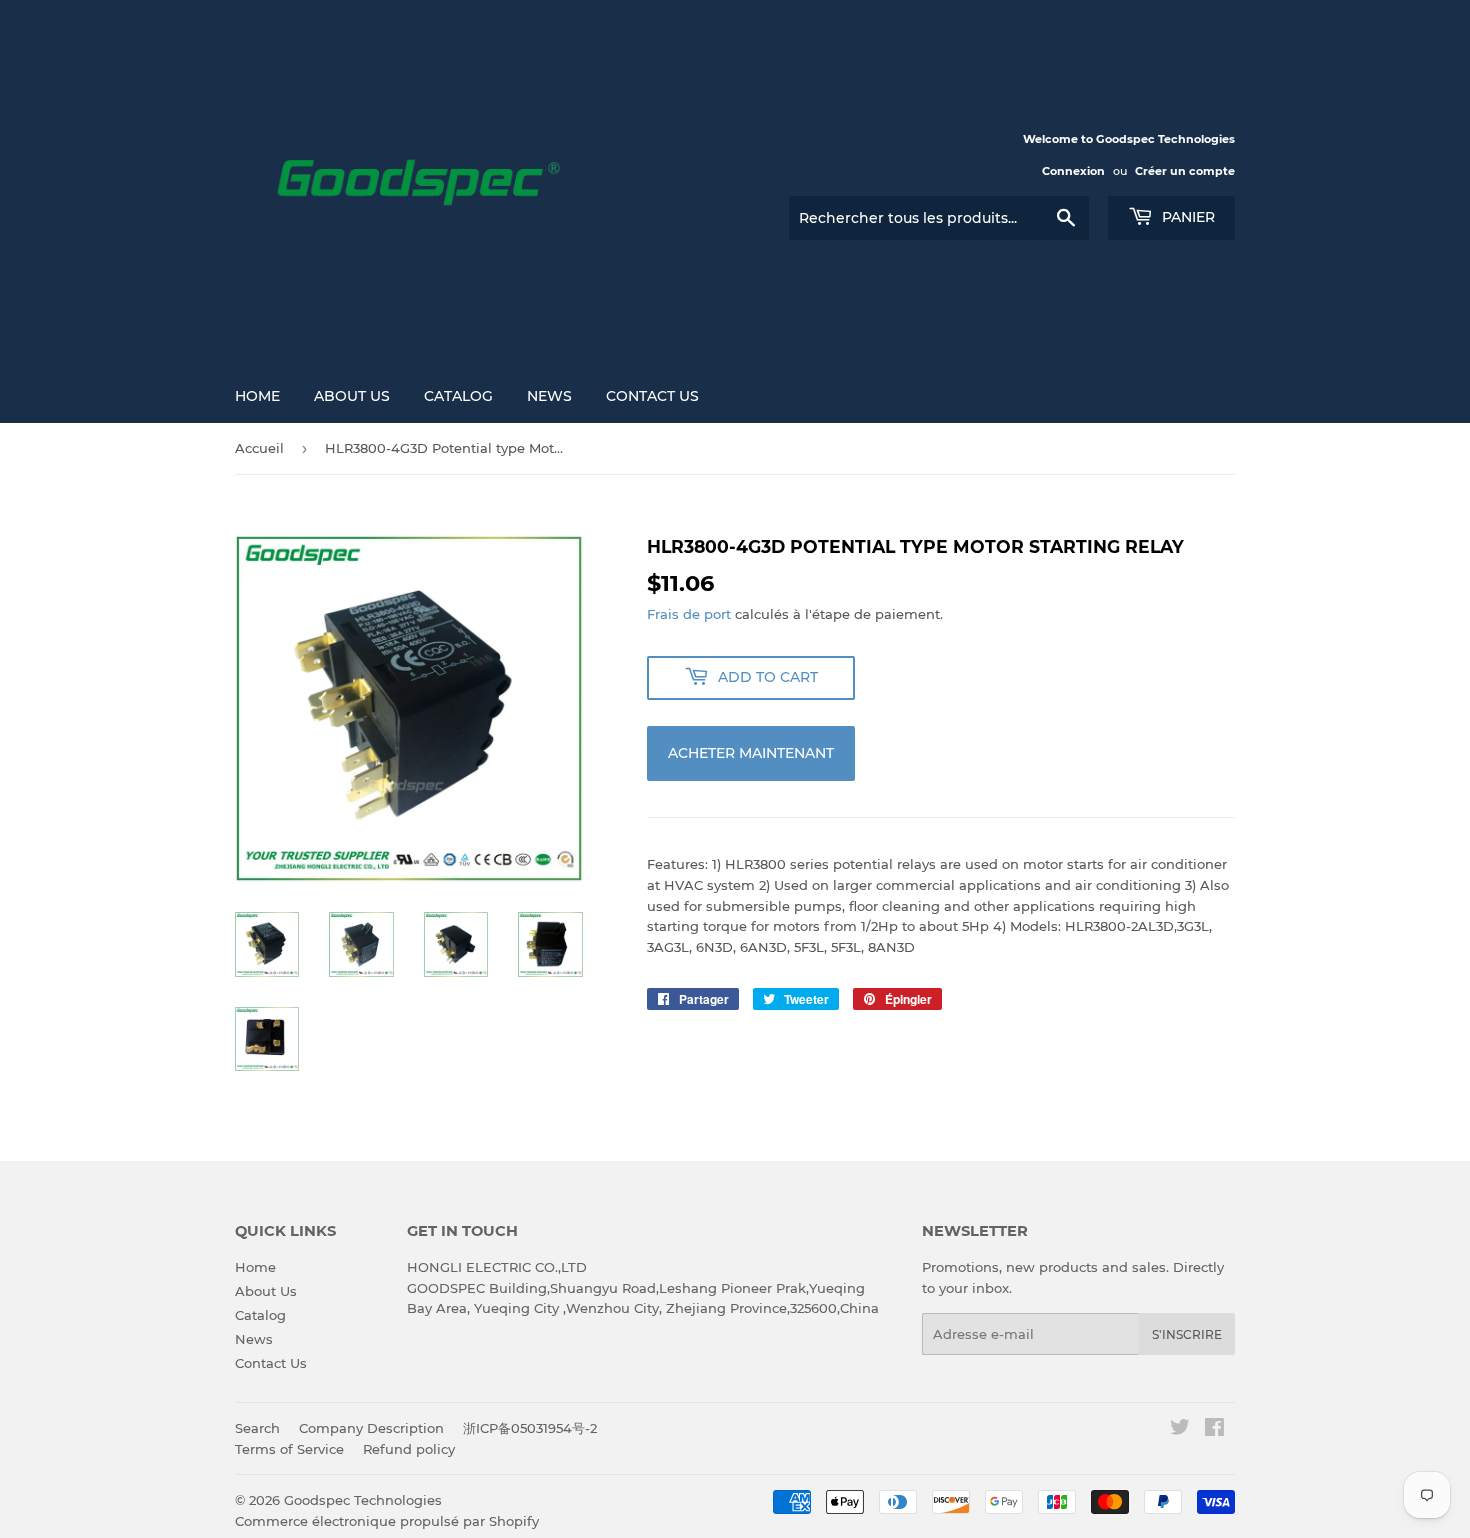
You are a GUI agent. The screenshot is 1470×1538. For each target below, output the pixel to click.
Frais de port (689, 614)
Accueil (259, 448)
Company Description (371, 1428)
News (549, 396)
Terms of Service (289, 1449)
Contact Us (652, 396)
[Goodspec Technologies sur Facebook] (1214, 1430)
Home (257, 396)
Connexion (1073, 171)
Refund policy (409, 1449)
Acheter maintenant (751, 753)
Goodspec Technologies (363, 1500)
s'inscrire (1187, 1334)
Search (257, 1428)
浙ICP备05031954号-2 (530, 1428)
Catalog (458, 396)
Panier (1186, 217)
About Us (352, 396)
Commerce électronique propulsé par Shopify (387, 1521)
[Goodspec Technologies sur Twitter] (1180, 1430)
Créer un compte (1185, 171)
